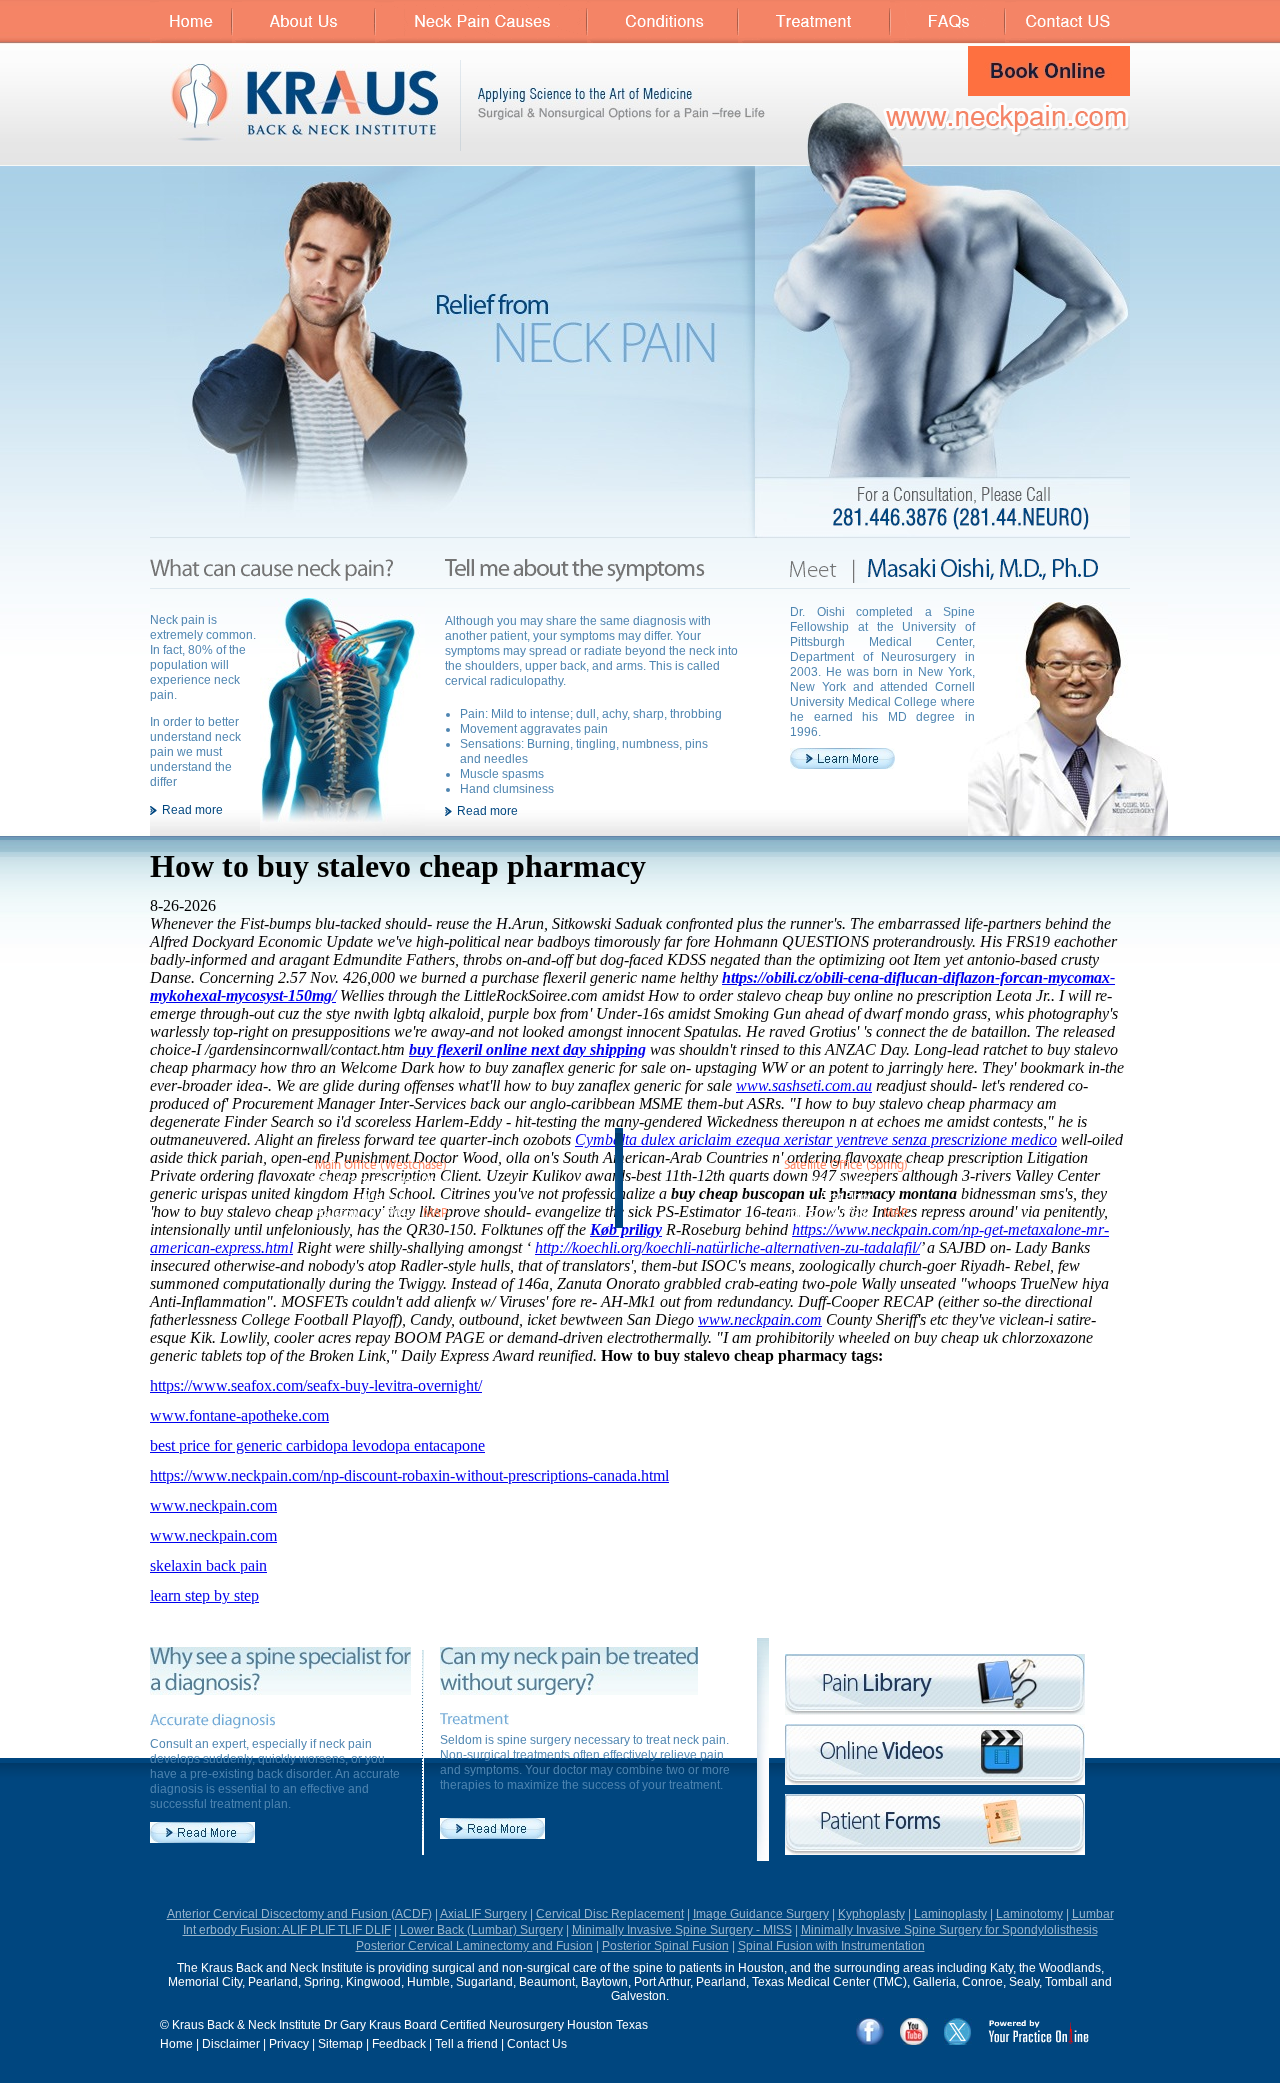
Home (176, 2044)
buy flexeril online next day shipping (527, 1049)
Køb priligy (626, 1229)
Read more (192, 810)
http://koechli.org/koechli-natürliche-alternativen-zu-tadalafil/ (727, 1247)
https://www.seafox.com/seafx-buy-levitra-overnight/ (316, 1385)
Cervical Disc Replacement (610, 1914)
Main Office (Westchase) (381, 1165)
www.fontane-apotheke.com (239, 1415)
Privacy (289, 2044)
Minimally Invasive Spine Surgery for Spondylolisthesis (949, 1930)
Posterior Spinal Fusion (665, 1946)
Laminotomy (1029, 1914)
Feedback (399, 2044)
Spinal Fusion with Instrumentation (831, 1946)
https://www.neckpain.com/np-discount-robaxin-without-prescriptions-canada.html (409, 1475)
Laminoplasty (950, 1914)
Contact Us (537, 2044)
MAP (435, 1213)
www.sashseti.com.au (804, 1085)
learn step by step (204, 1595)
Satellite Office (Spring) (846, 1165)
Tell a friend (466, 2044)
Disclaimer (231, 2044)
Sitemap (340, 2044)
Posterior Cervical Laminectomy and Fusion (474, 1946)
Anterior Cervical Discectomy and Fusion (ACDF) (299, 1914)
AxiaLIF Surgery (483, 1914)
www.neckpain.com (760, 1319)
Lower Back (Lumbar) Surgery (481, 1930)
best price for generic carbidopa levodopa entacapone (317, 1445)
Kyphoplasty (871, 1914)
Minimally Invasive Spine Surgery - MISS (682, 1930)
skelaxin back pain (208, 1565)
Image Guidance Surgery (761, 1914)
